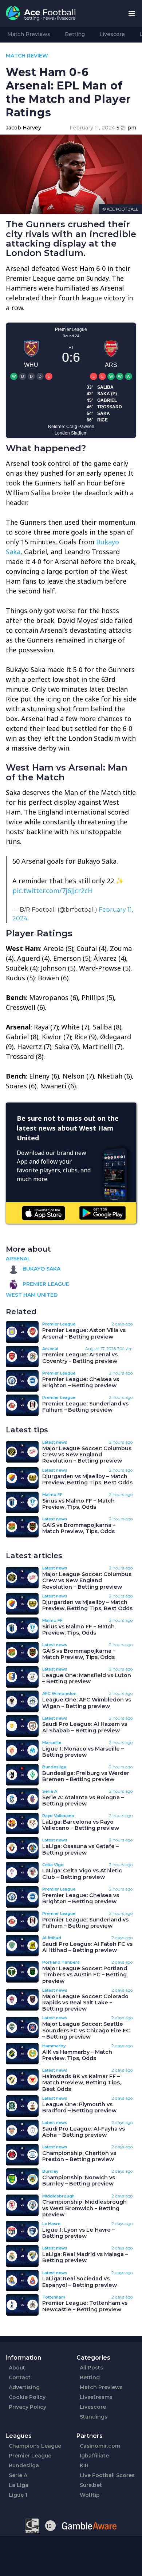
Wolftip (90, 2495)
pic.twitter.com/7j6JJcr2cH (53, 891)
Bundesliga (24, 2465)
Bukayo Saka (41, 1269)
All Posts (91, 2368)
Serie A (18, 2475)
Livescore (112, 34)
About (17, 2368)
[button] (132, 14)
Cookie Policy (27, 2397)
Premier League (45, 1284)
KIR (84, 2465)
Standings (94, 2417)
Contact (20, 2377)
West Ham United (32, 1295)
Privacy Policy (27, 2407)
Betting (75, 34)
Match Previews (29, 34)
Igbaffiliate (94, 2456)
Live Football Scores (107, 2475)
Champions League (35, 2446)
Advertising (24, 2387)
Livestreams (96, 2397)
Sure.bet (91, 2485)
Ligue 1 (18, 2495)
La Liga (19, 2485)
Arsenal (18, 1259)
